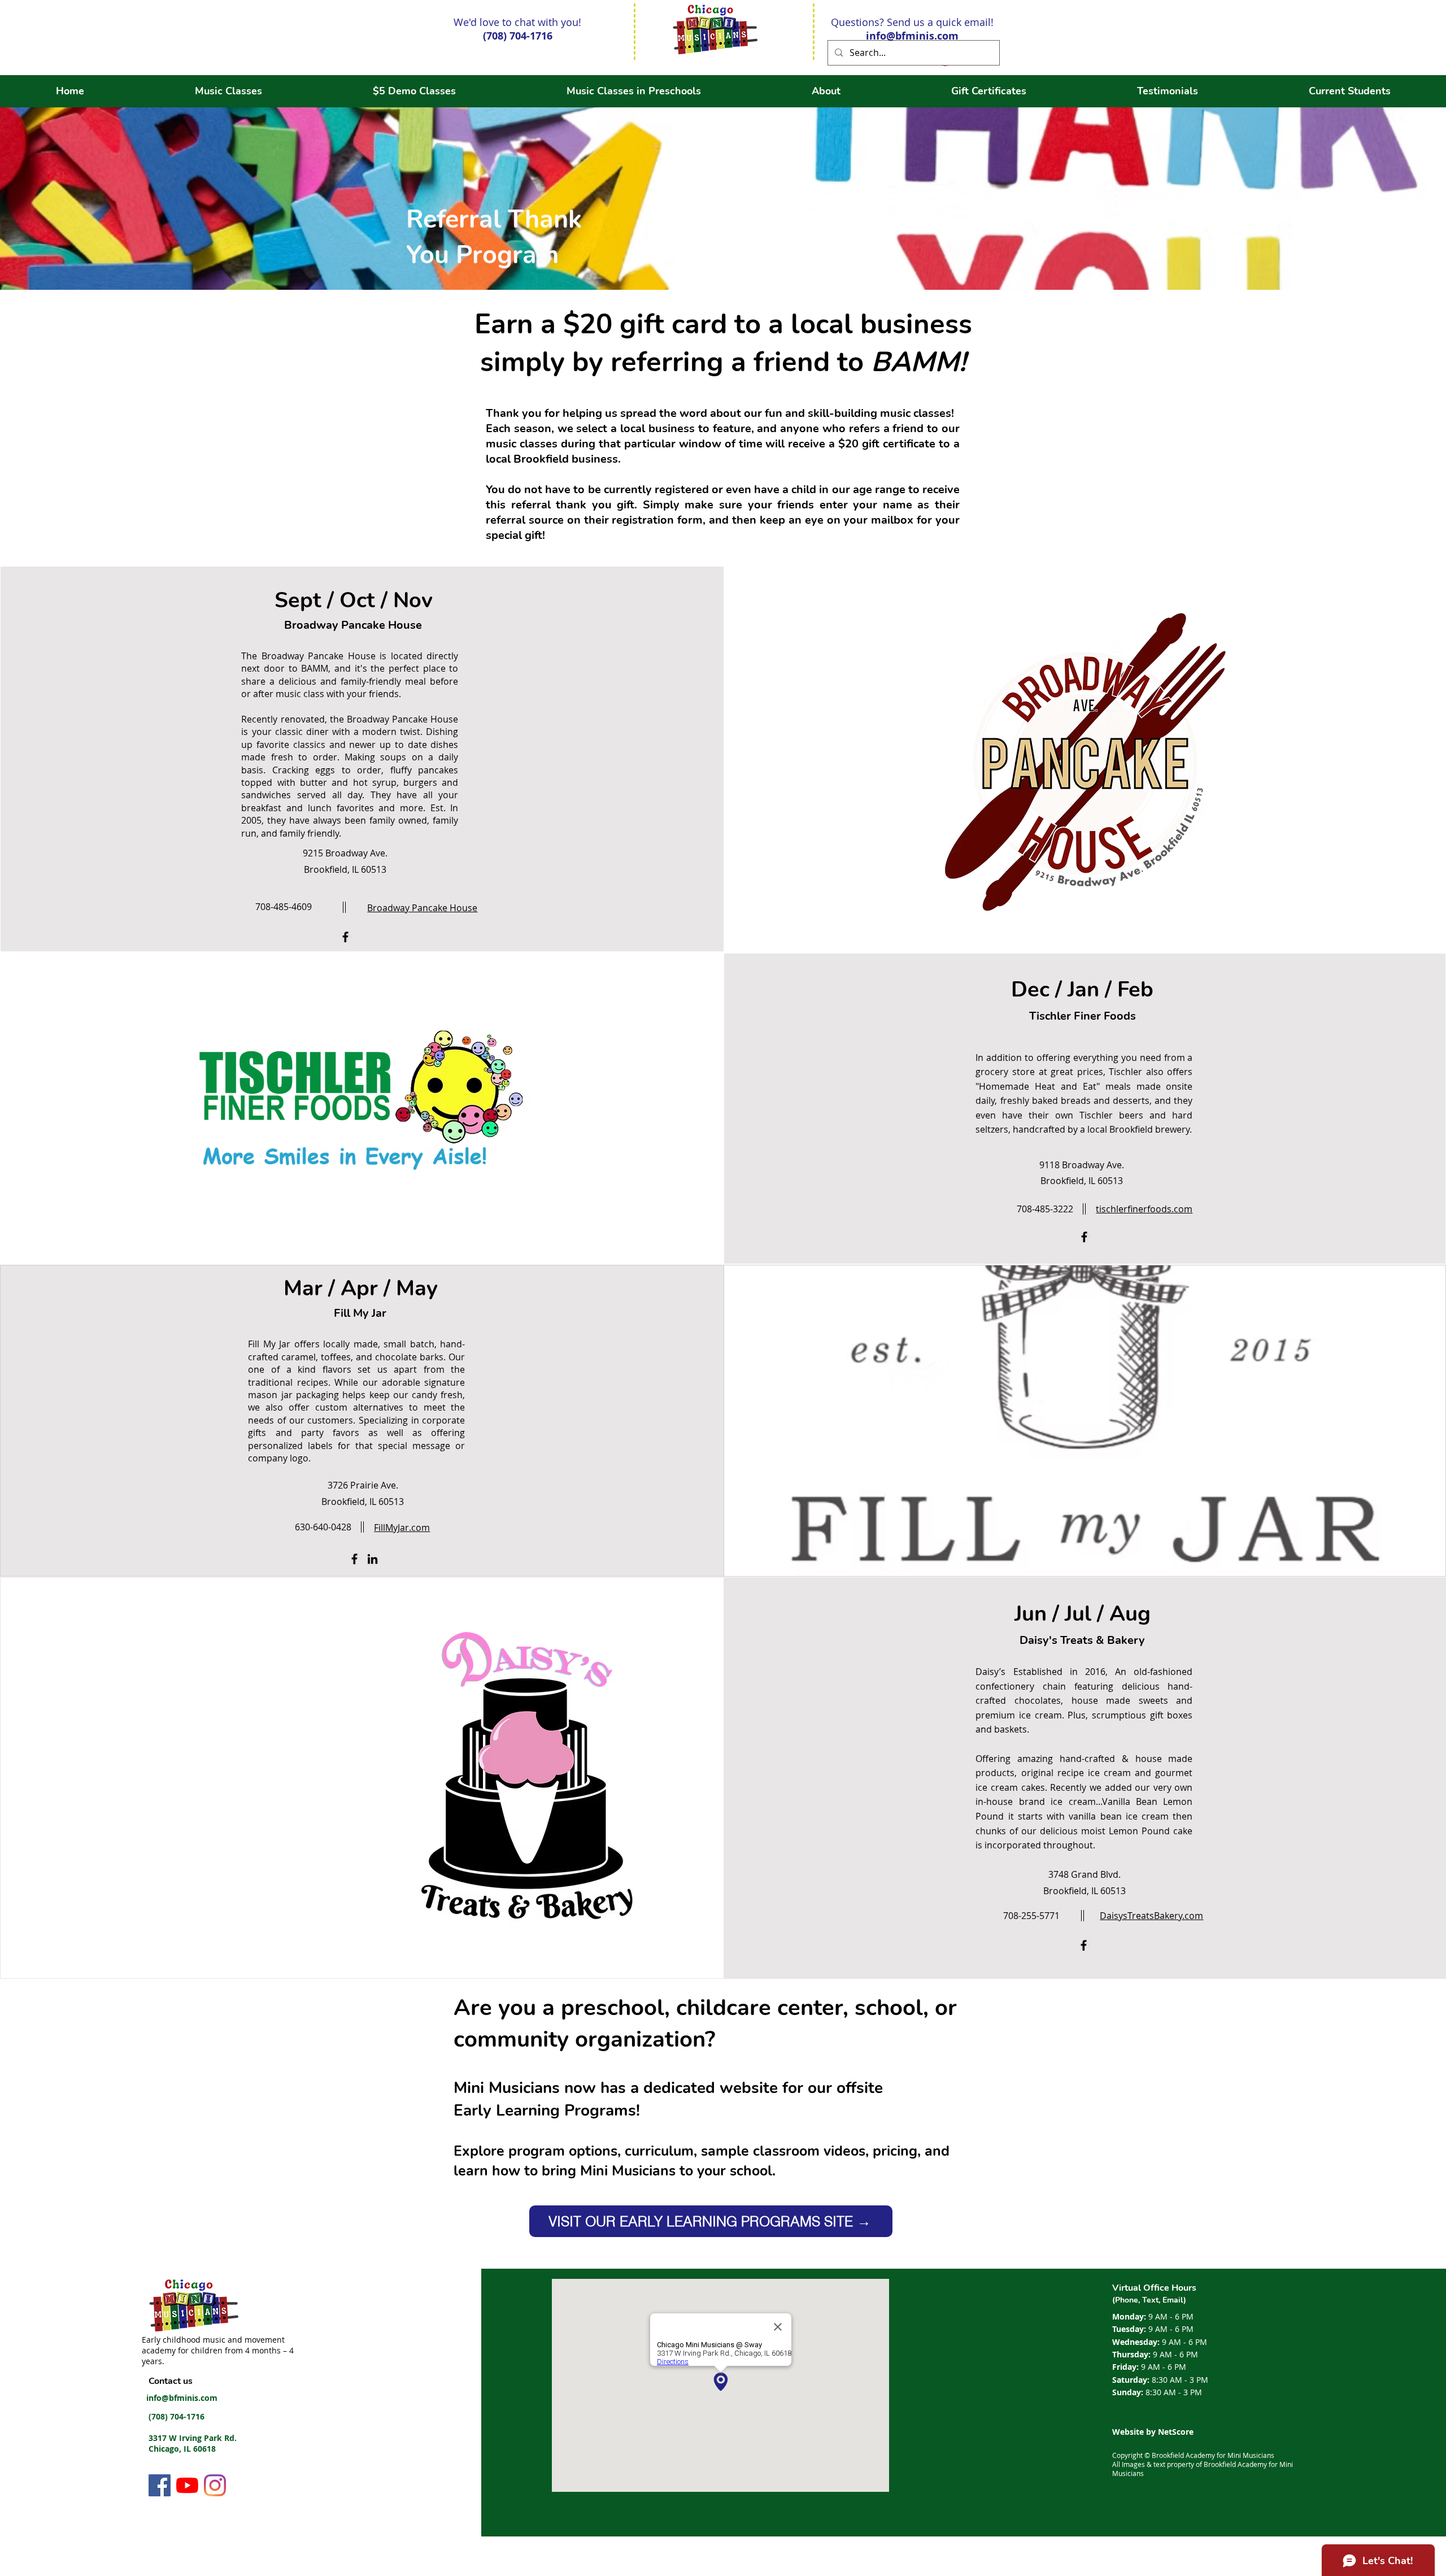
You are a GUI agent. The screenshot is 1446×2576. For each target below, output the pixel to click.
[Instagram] (215, 2485)
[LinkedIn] (373, 1559)
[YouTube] (187, 2485)
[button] (826, 91)
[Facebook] (345, 937)
